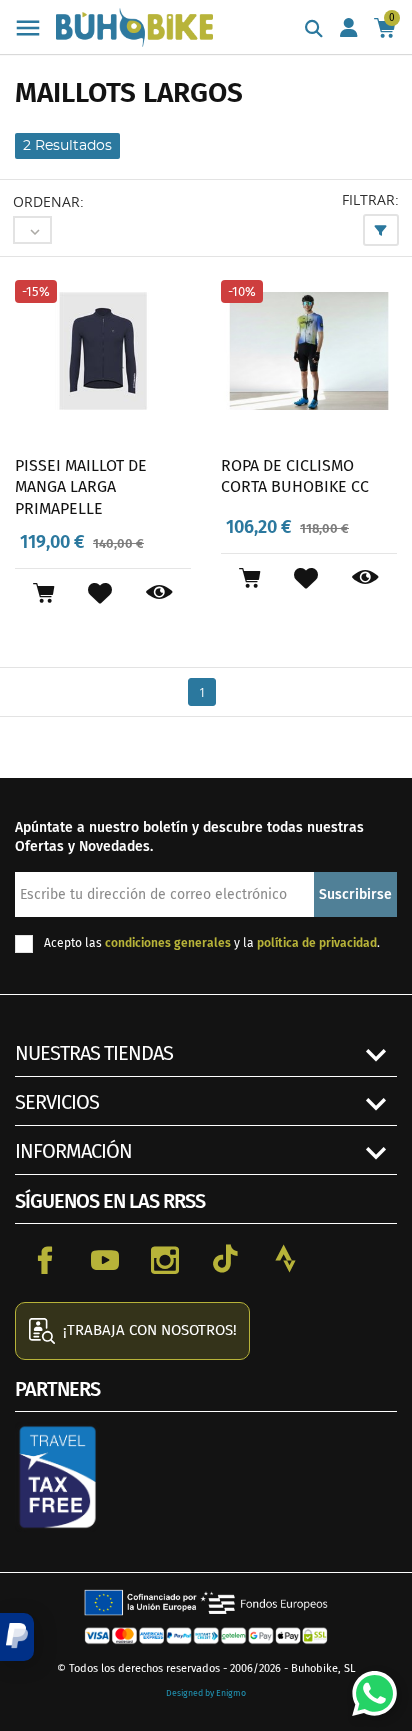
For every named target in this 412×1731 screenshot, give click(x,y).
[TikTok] (225, 1259)
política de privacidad (317, 943)
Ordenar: (48, 201)
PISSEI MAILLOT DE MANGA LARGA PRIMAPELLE (81, 487)
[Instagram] (165, 1259)
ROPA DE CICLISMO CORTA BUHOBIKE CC (295, 476)
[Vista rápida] (159, 593)
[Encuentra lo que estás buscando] (314, 30)
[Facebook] (45, 1259)
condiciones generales (168, 943)
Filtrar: (370, 199)
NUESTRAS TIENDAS (94, 1053)
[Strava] (285, 1259)
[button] (17, 1637)
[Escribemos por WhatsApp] (367, 1686)
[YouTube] (105, 1259)
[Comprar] (43, 593)
